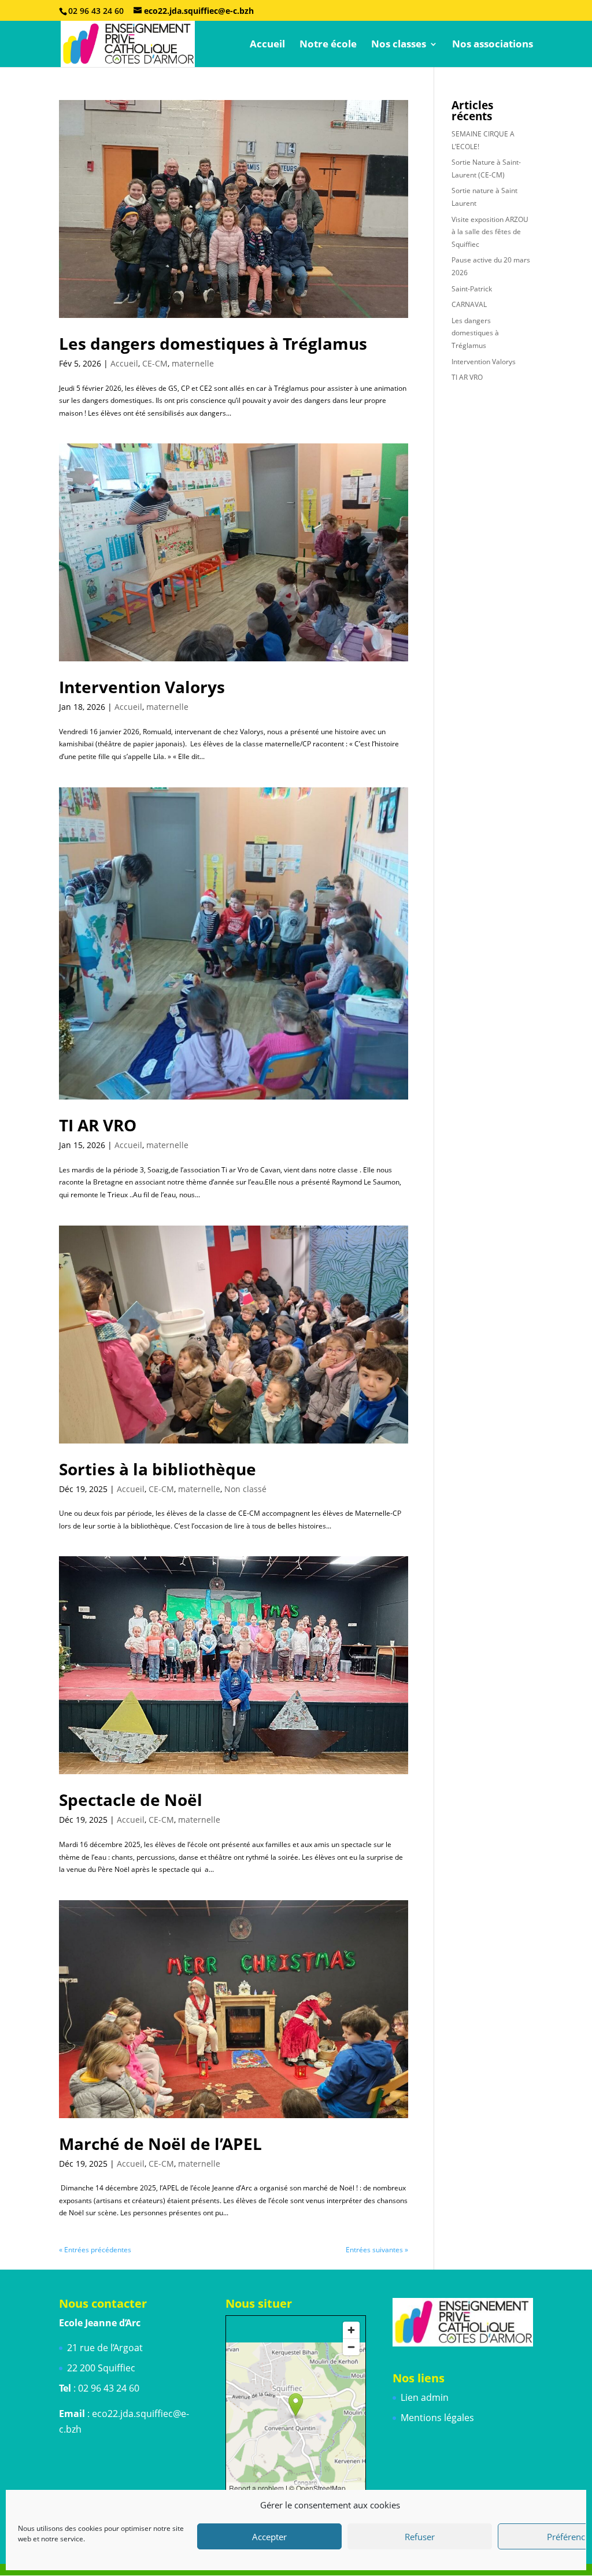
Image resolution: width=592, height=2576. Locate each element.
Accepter (269, 2537)
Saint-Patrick (472, 289)
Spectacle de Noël (131, 1800)
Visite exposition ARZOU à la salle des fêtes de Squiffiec (490, 232)
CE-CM (155, 363)
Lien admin (425, 2397)
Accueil (267, 45)
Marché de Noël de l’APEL (160, 2144)
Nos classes (399, 45)
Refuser (420, 2537)
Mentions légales (437, 2418)
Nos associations (493, 45)
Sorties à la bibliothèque (158, 1469)
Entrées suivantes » (377, 2250)
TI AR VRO (98, 1125)
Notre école (328, 45)
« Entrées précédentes (95, 2250)
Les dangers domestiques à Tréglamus (213, 343)
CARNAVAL (469, 304)
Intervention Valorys (142, 687)
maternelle (193, 363)
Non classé (245, 1489)
